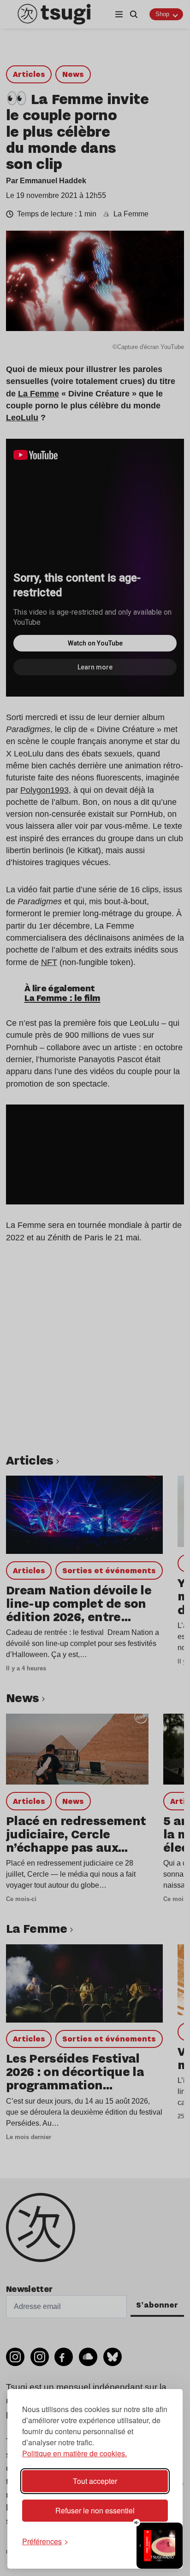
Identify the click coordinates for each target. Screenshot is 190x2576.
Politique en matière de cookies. (74, 2453)
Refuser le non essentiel (95, 2510)
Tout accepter (95, 2481)
